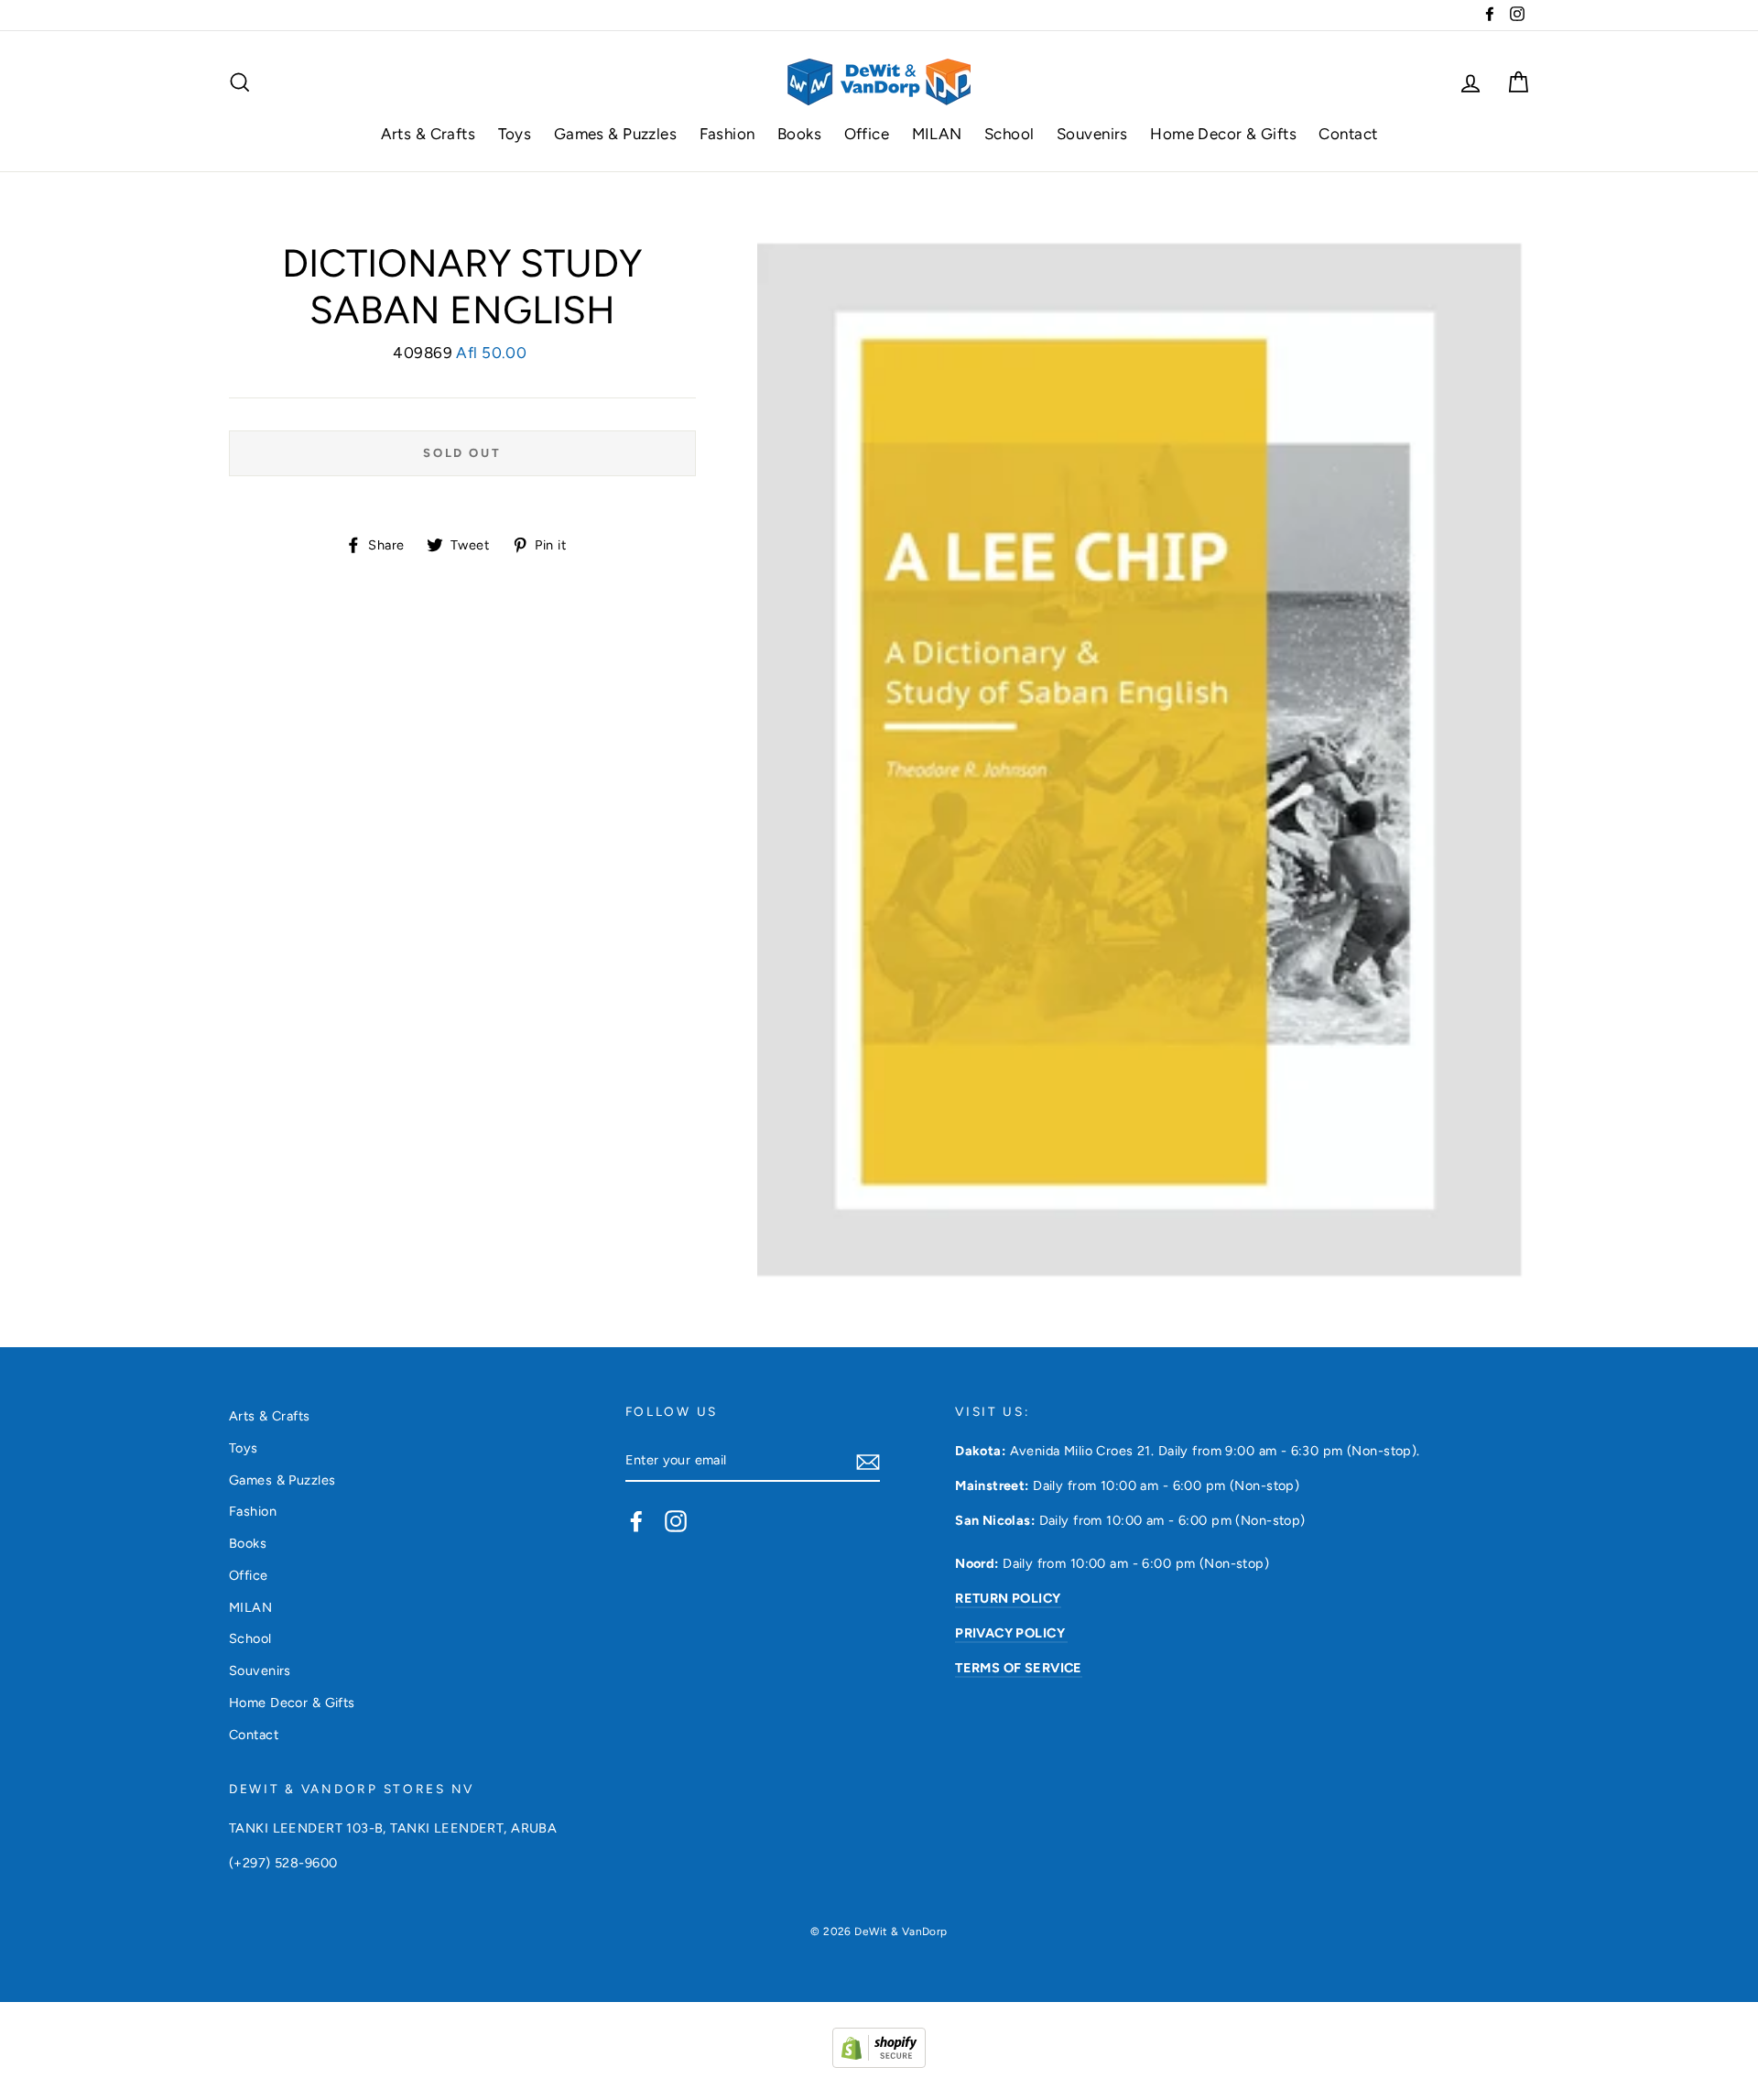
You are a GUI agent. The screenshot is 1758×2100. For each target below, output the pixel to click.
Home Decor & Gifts (1223, 134)
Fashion (727, 134)
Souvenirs (1092, 134)
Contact (1348, 134)
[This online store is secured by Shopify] (879, 2062)
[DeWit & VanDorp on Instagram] (676, 1520)
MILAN (937, 134)
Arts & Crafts (429, 134)
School (1009, 134)
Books (799, 134)
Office (867, 134)
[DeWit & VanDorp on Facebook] (636, 1520)
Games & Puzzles (615, 134)
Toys (515, 134)
